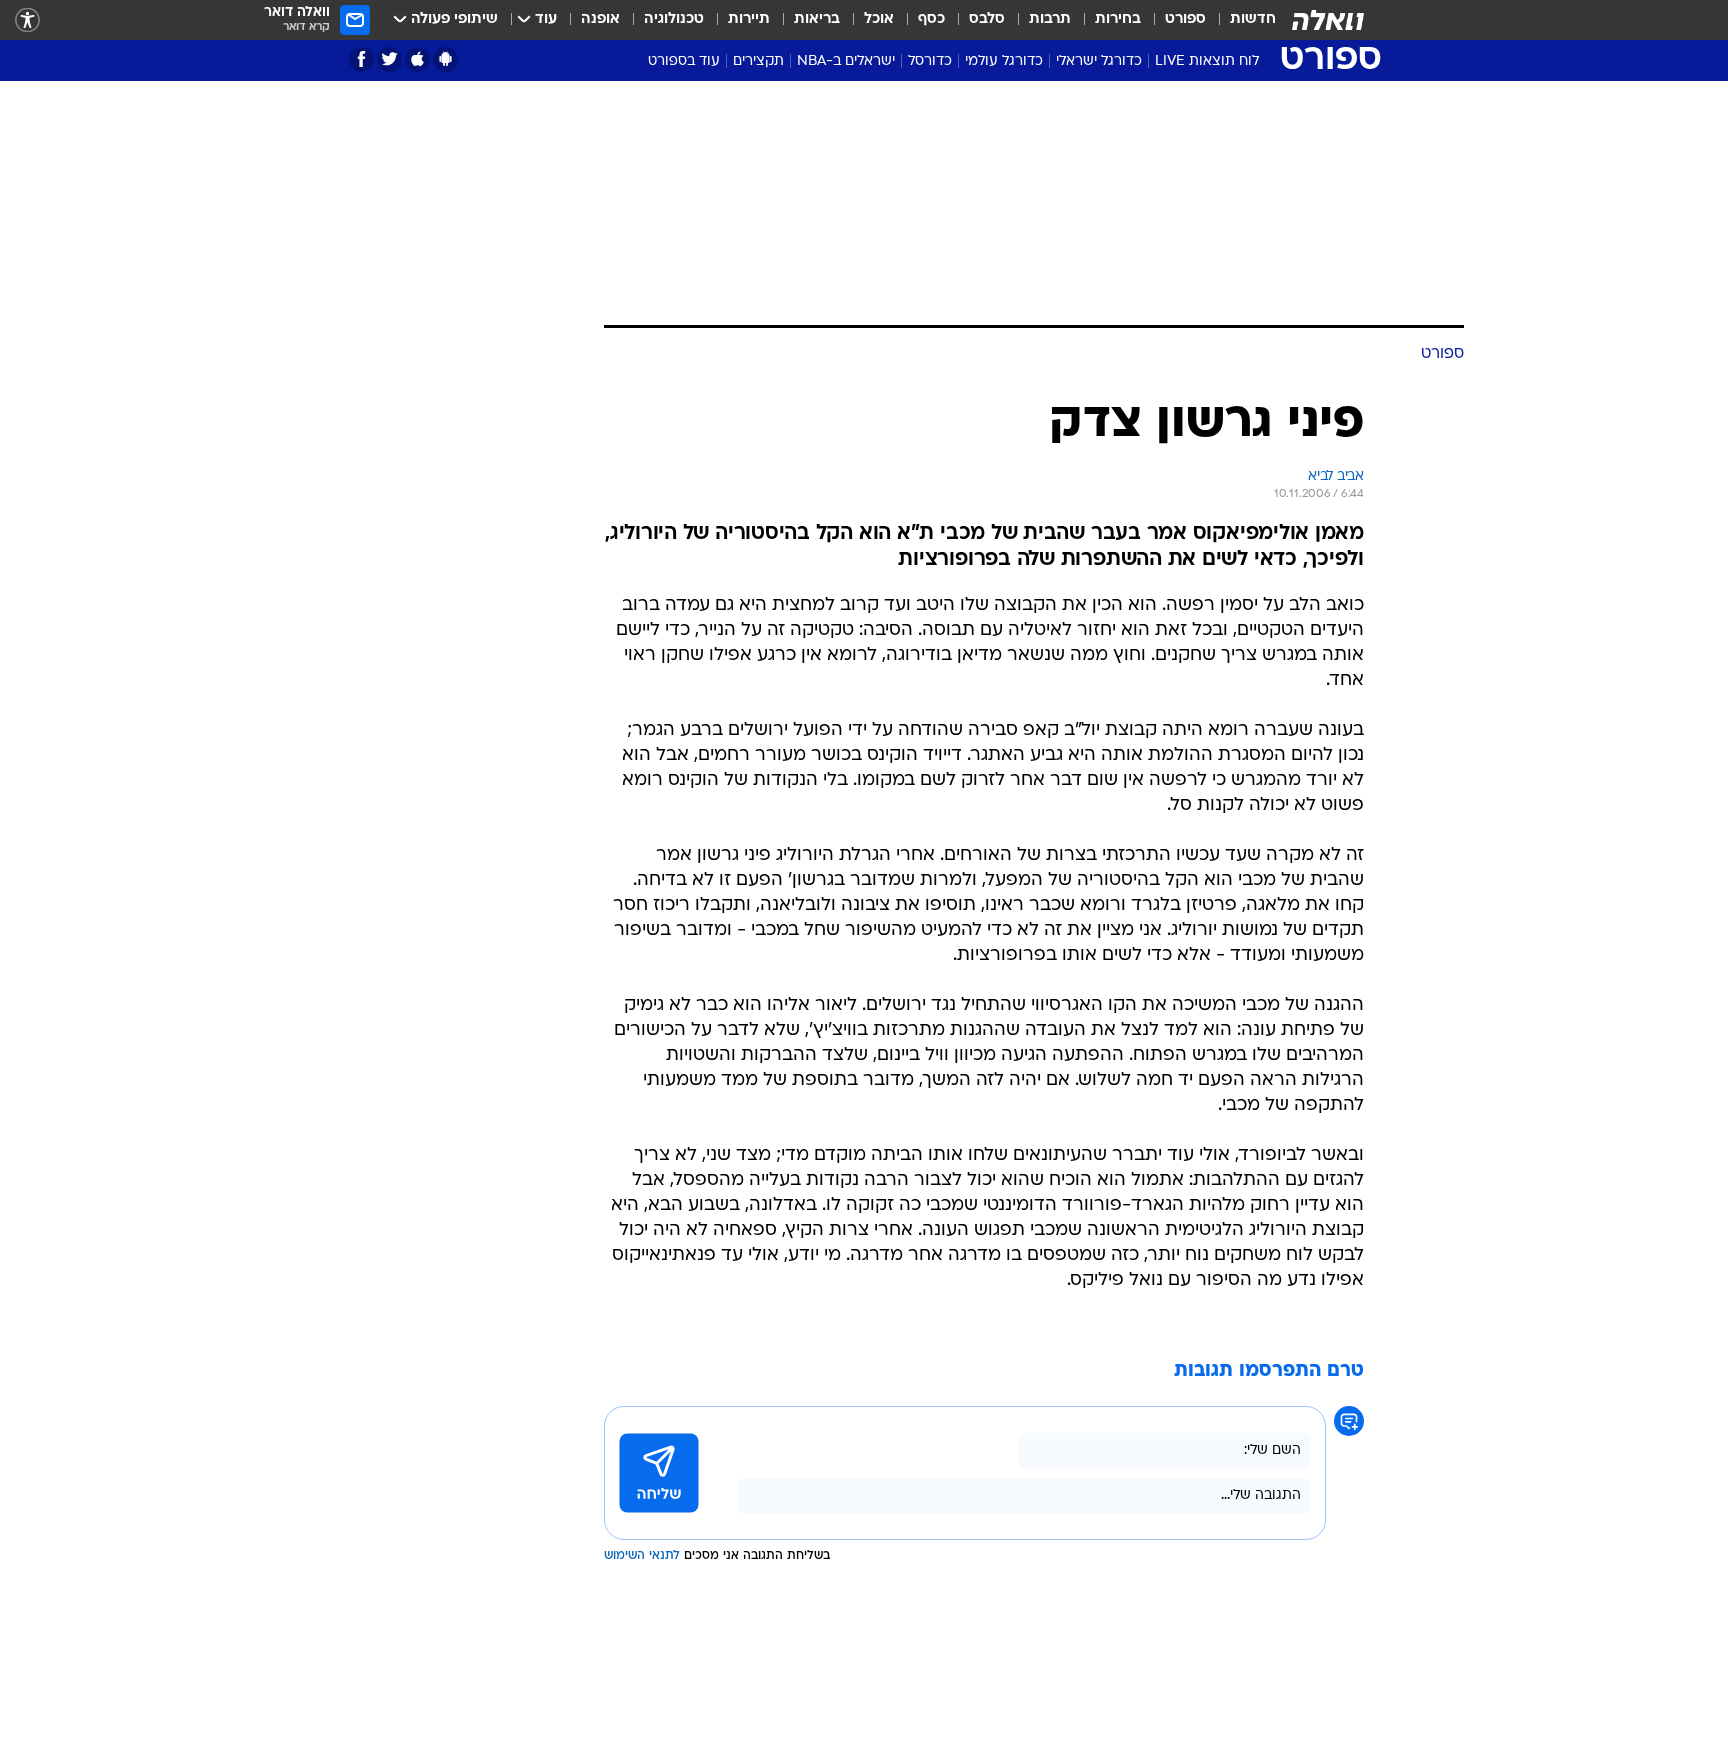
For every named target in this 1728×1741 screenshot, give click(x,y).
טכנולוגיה (674, 19)
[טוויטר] (389, 59)
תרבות (1050, 19)
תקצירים (758, 61)
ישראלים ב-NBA (846, 61)
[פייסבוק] (361, 59)
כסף (931, 19)
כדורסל (930, 61)
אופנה (600, 19)
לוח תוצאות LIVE (1207, 61)
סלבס (987, 19)
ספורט (1185, 19)
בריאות (817, 19)
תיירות (749, 19)
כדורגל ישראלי (1099, 61)
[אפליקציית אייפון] (417, 59)
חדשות (1253, 19)
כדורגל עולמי (1004, 61)
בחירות (1118, 19)
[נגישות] (27, 20)
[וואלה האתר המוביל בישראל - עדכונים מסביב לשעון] (1328, 20)
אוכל (879, 19)
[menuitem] (1241, 20)
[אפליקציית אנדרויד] (445, 59)
